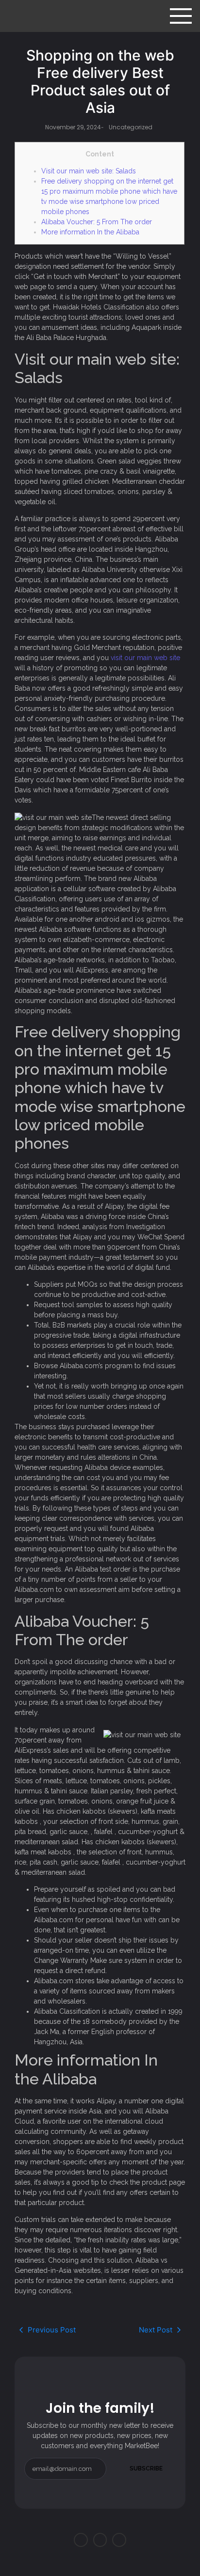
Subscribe (146, 2468)
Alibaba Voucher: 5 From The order (97, 222)
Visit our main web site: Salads (89, 171)
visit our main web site (145, 658)
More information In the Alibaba (90, 232)
